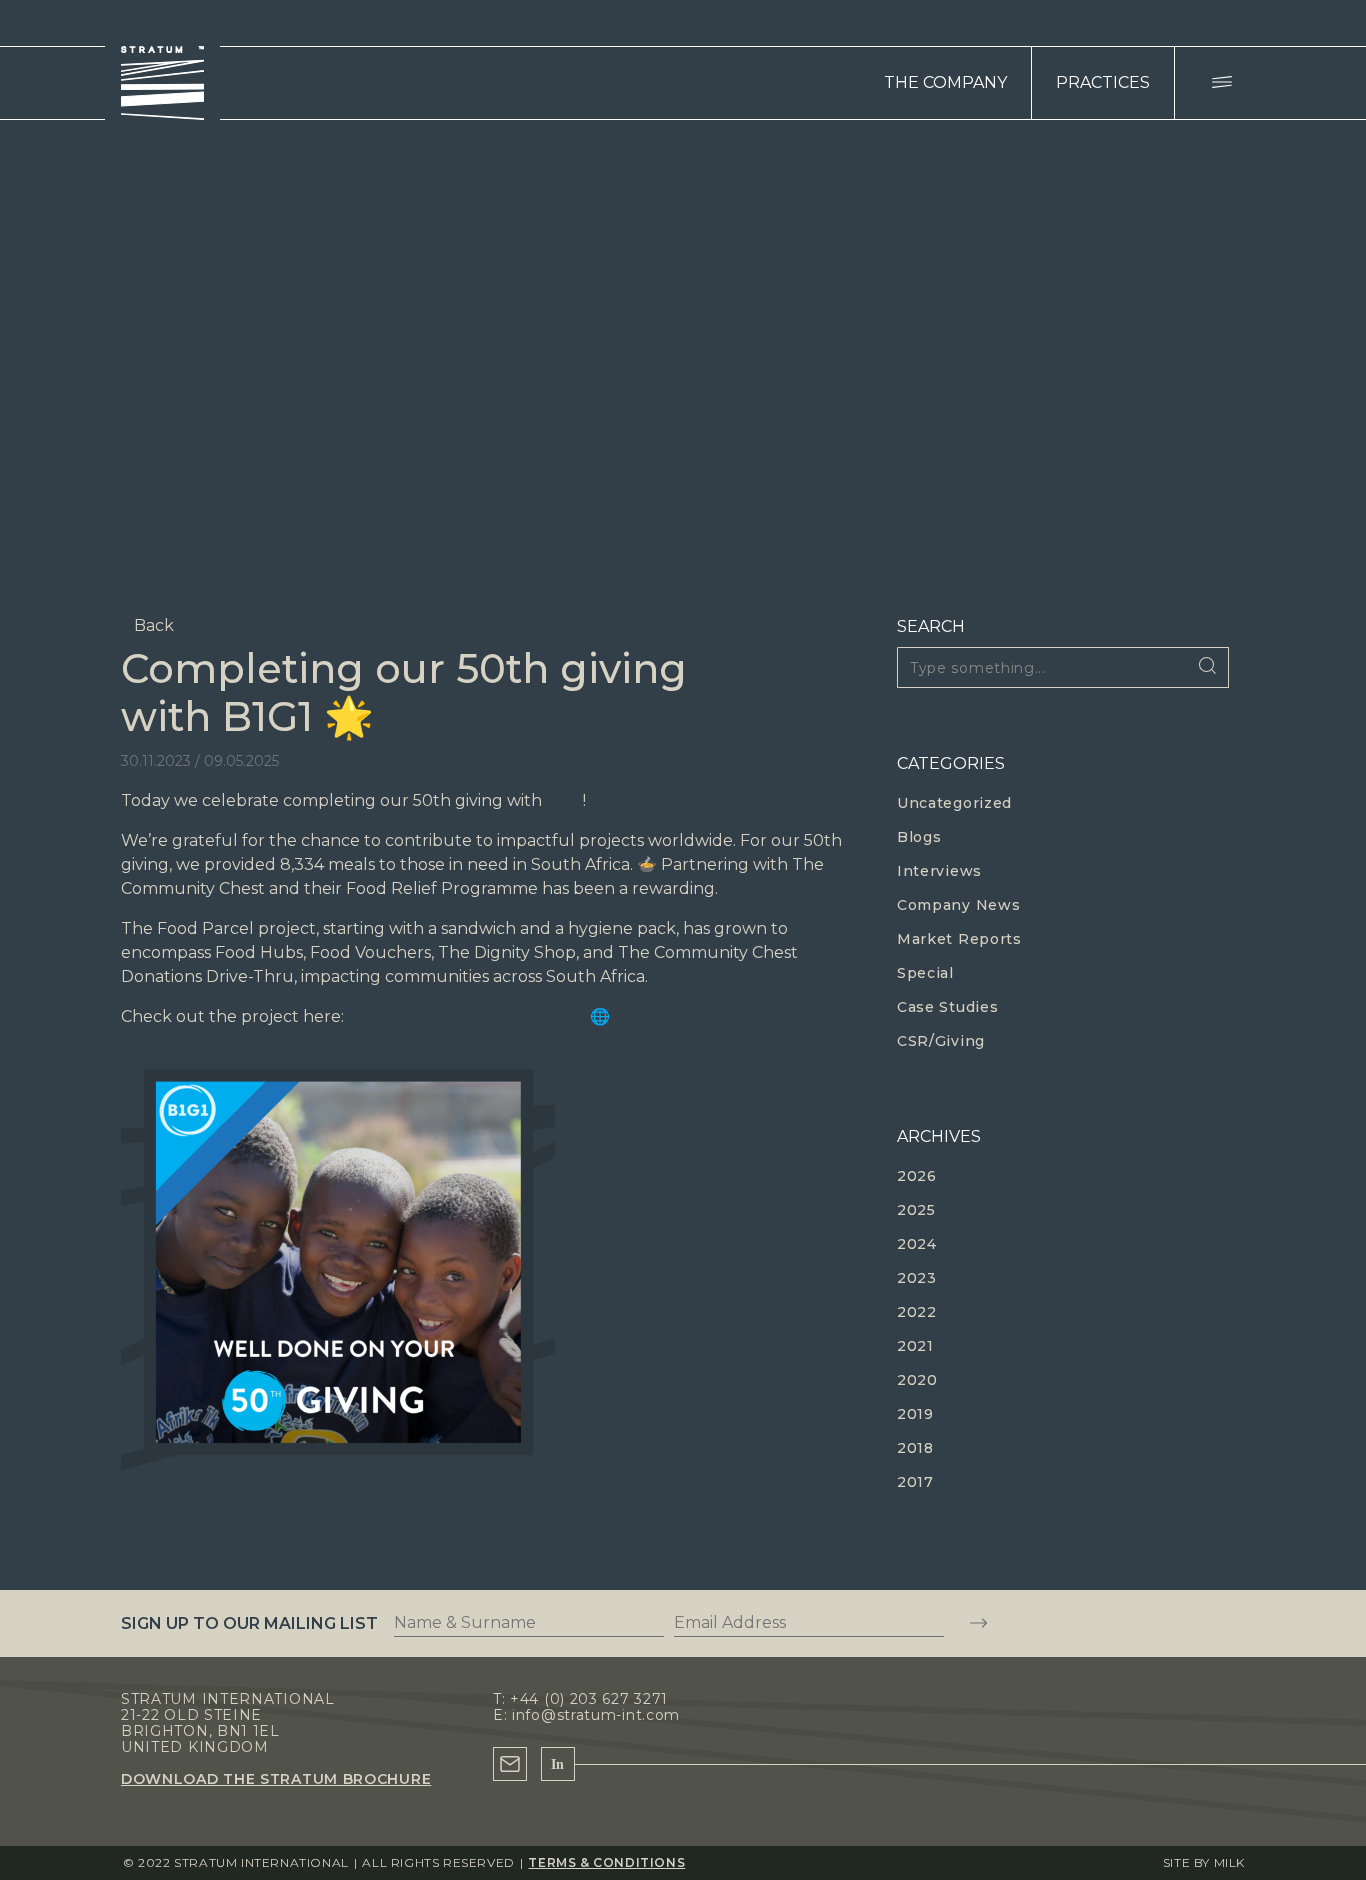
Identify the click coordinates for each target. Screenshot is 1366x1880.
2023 (917, 1278)
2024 (917, 1244)
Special (925, 973)
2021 (915, 1346)
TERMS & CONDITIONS (606, 1862)
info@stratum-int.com (596, 1715)
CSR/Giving (941, 1041)
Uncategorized (954, 803)
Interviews (939, 871)
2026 (917, 1176)
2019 (915, 1414)
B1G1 (564, 800)
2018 (915, 1448)
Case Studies (947, 1007)
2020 (917, 1380)
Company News (958, 905)
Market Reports (959, 939)
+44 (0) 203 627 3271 (589, 1699)
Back (154, 625)
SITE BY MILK (1204, 1862)
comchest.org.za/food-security (469, 1016)
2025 (916, 1210)
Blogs (919, 837)
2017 (915, 1482)
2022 (917, 1312)
